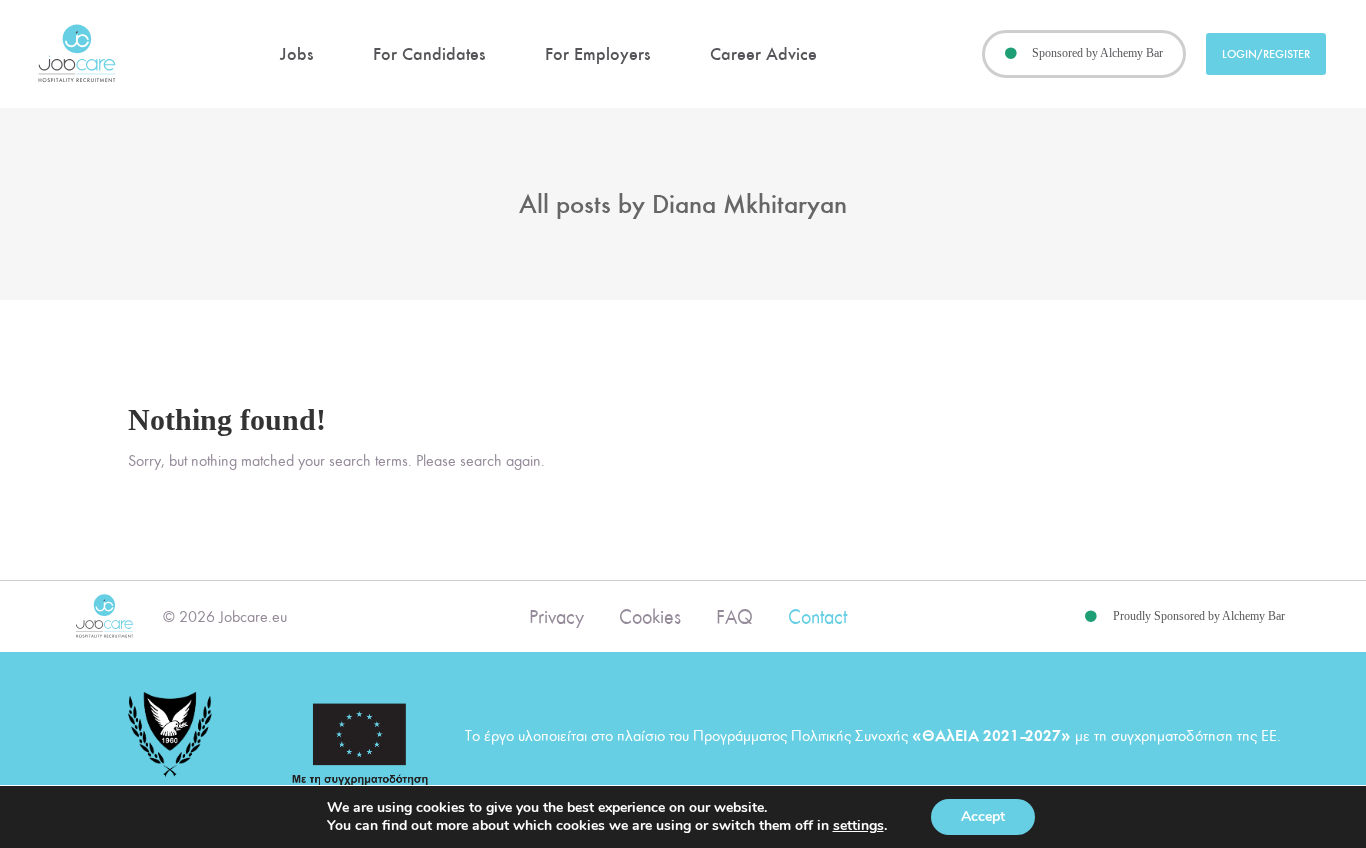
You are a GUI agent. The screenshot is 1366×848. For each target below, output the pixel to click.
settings (858, 826)
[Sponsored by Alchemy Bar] (1011, 54)
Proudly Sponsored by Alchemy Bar (1199, 616)
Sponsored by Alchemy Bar (1097, 53)
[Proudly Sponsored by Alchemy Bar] (1091, 617)
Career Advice (763, 54)
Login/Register (1266, 54)
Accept (983, 816)
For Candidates (429, 54)
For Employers (597, 54)
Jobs (296, 54)
